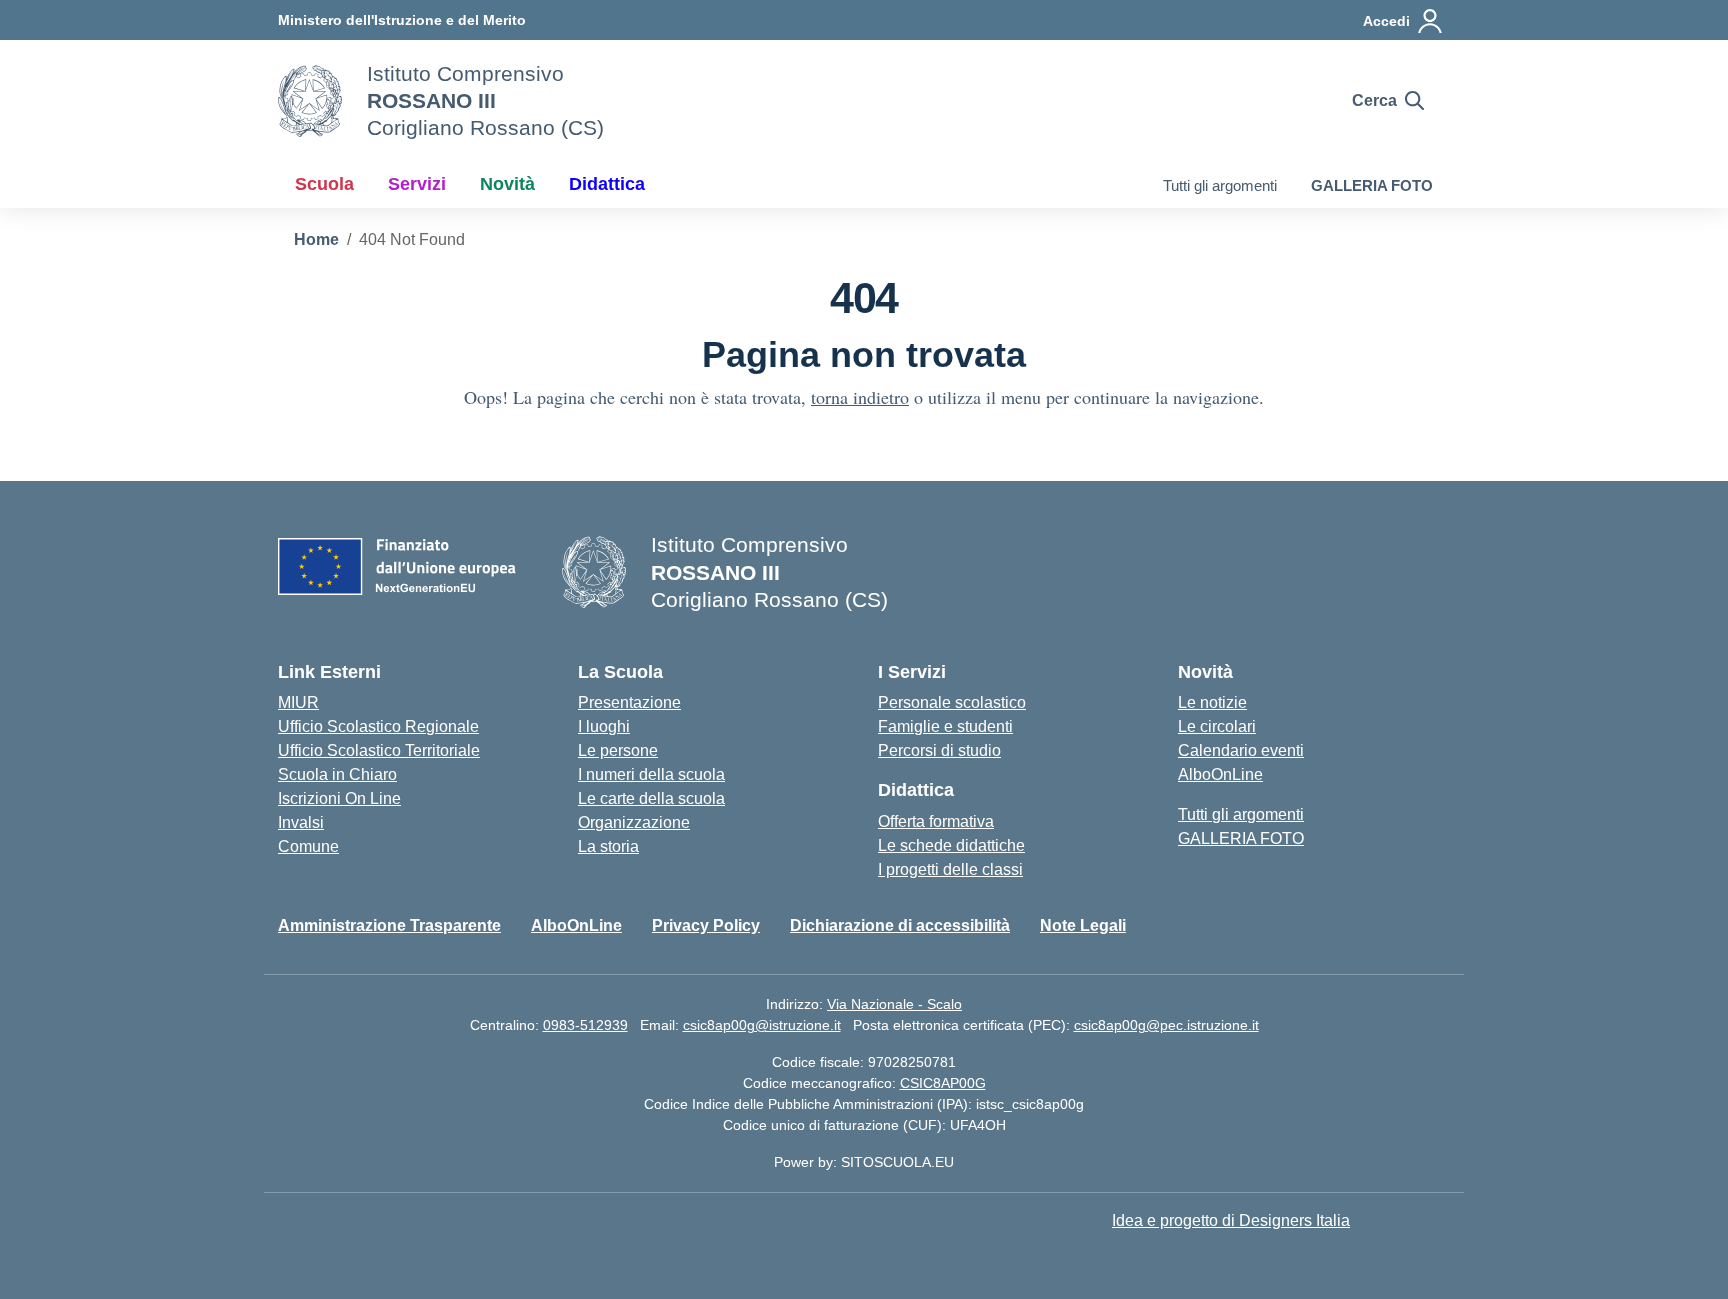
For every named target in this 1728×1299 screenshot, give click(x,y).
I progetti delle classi (950, 869)
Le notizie (1212, 702)
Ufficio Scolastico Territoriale (379, 750)
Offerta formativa (936, 821)
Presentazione (629, 702)
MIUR (298, 702)
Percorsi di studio (939, 750)
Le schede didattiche (951, 845)
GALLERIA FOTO (1372, 185)
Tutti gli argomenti (1220, 185)
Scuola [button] (324, 184)
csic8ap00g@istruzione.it (762, 1025)
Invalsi (301, 822)
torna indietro (860, 397)
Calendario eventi (1241, 750)
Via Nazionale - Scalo (894, 1004)
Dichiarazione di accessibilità (900, 925)
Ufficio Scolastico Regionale (378, 726)
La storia (608, 846)
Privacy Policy (706, 925)
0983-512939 (585, 1025)
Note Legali (1083, 925)
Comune (308, 846)
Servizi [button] (417, 184)
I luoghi (604, 726)
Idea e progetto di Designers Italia (1231, 1220)
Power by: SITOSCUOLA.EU (864, 1162)
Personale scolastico (952, 702)
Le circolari (1217, 726)
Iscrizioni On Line (339, 798)
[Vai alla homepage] (310, 101)
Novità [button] (507, 184)
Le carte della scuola (651, 798)
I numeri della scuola (651, 774)
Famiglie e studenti (945, 726)
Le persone (618, 750)
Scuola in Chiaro (337, 774)
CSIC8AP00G (943, 1083)
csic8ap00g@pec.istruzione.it (1166, 1025)
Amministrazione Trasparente (389, 925)
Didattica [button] (607, 184)
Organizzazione (634, 822)
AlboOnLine (1220, 774)
